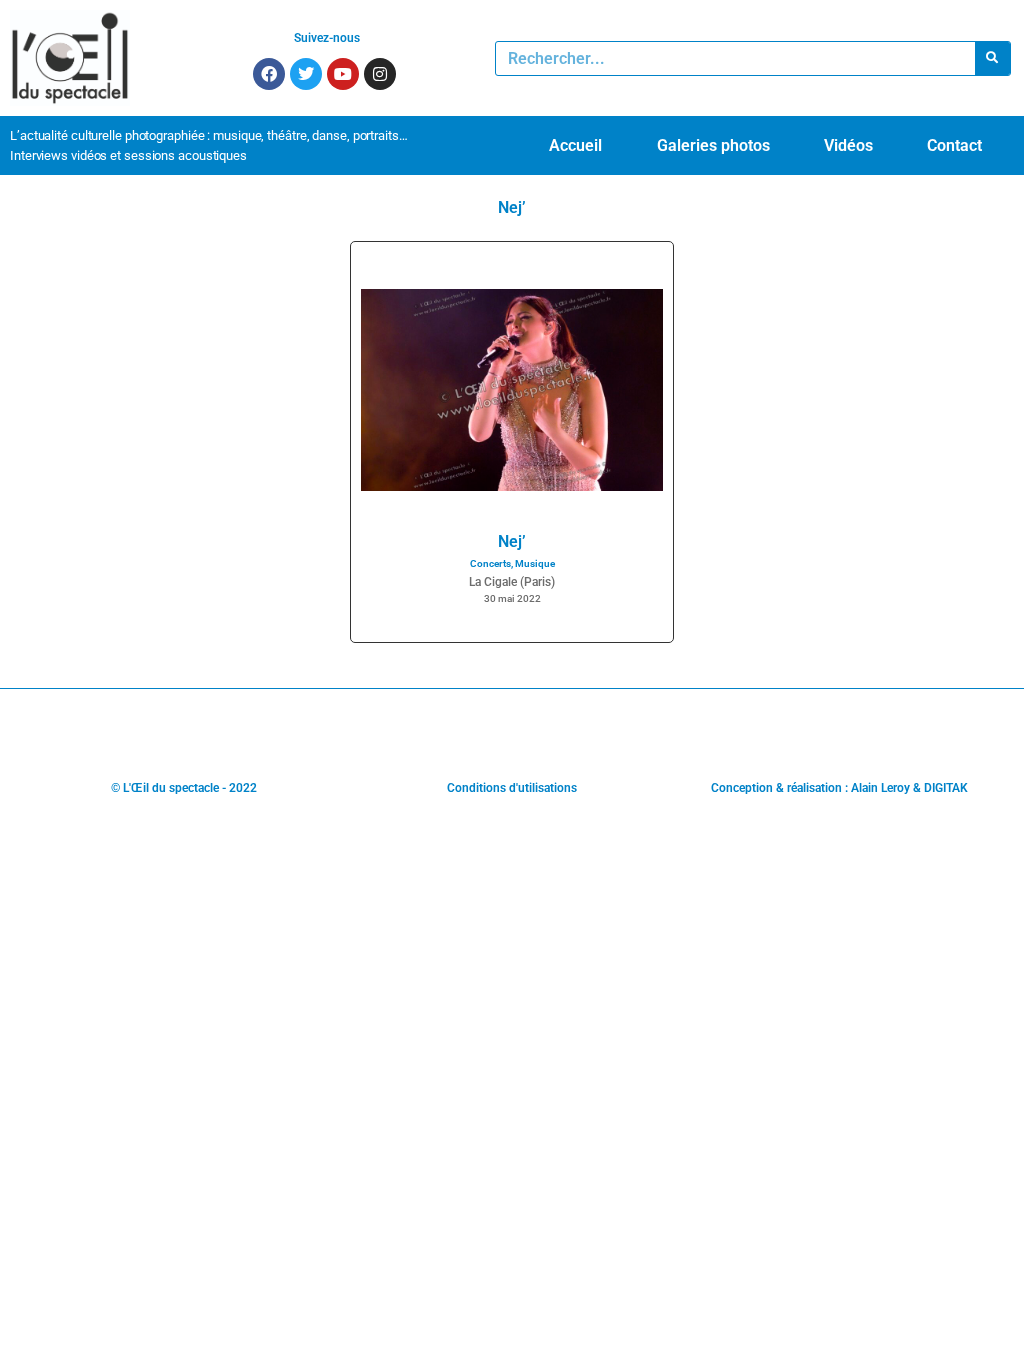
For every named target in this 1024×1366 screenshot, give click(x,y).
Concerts (490, 563)
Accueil (575, 145)
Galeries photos (713, 145)
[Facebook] (269, 74)
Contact (954, 145)
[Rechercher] (992, 58)
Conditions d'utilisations (512, 788)
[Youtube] (343, 74)
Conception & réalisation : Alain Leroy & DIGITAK (839, 788)
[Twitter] (306, 74)
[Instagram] (380, 74)
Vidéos (848, 145)
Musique (535, 563)
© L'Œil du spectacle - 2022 (184, 788)
